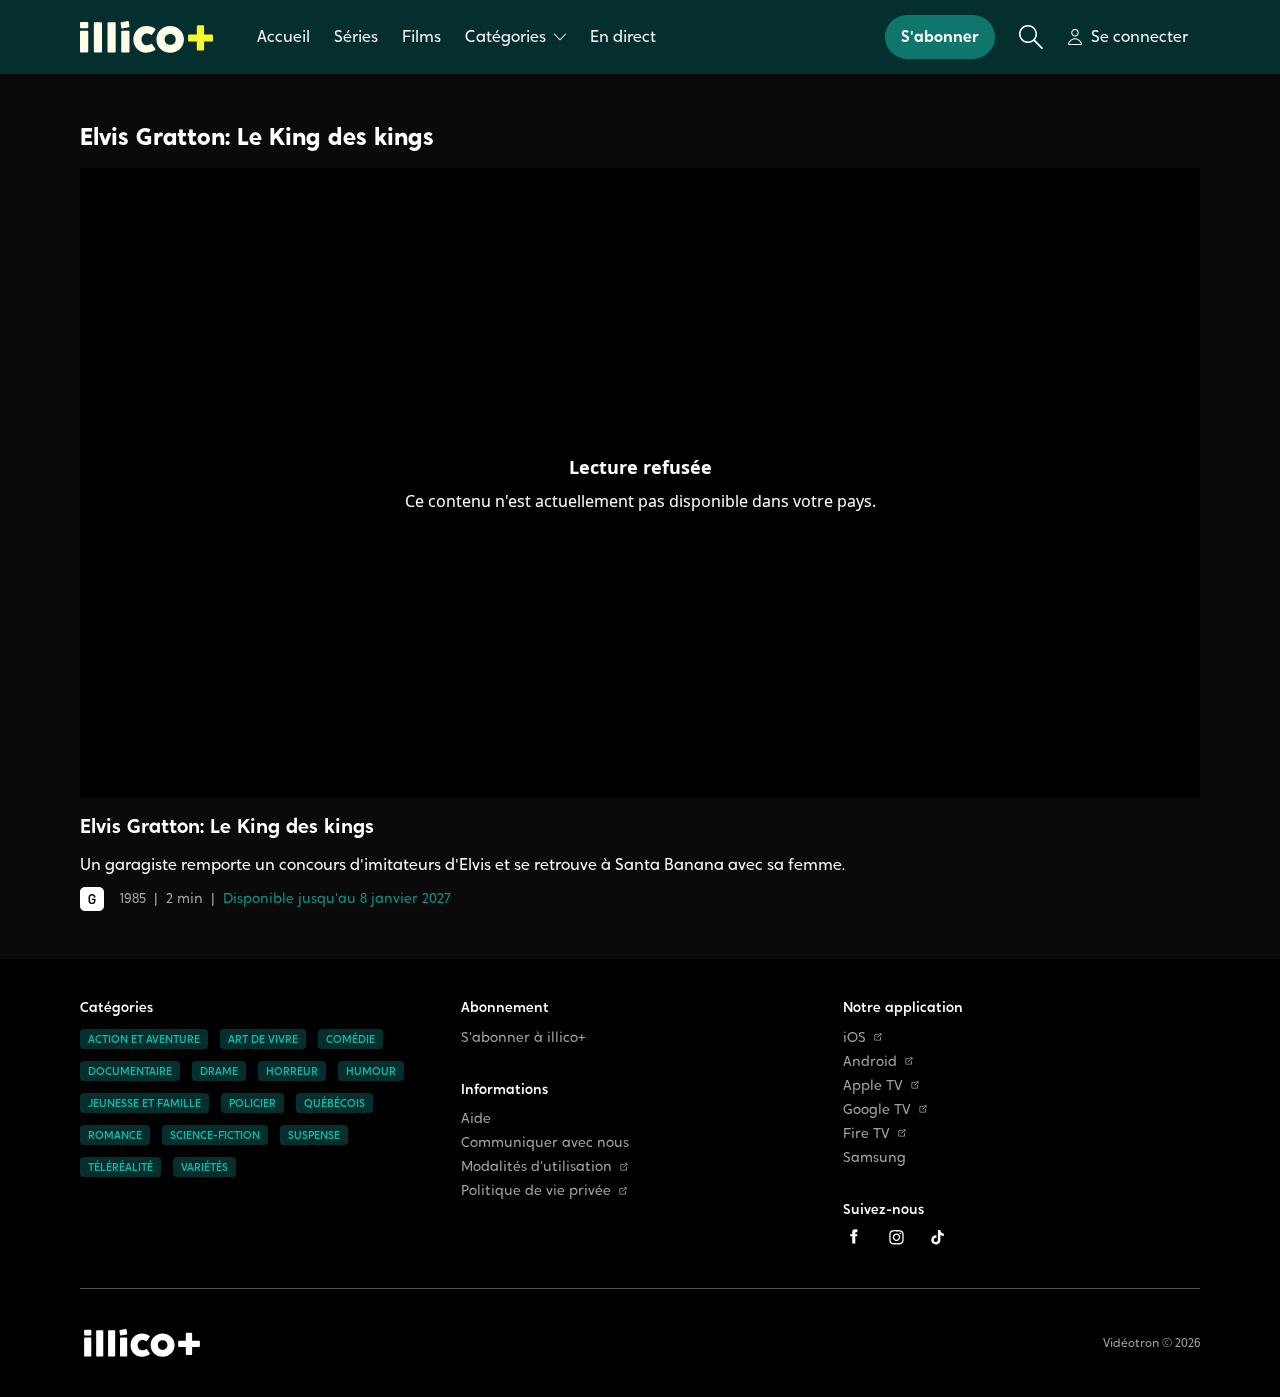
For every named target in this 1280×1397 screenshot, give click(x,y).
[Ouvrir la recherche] (1031, 37)
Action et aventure (144, 1039)
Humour (371, 1071)
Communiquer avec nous (545, 1142)
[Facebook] (854, 1237)
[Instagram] (896, 1237)
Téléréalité (120, 1167)
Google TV (877, 1109)
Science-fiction (215, 1135)
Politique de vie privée (536, 1190)
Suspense (314, 1135)
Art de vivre (263, 1039)
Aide (476, 1118)
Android (870, 1061)
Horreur (292, 1071)
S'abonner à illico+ (523, 1037)
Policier (252, 1103)
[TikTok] (938, 1237)
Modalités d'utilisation (536, 1166)
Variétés (204, 1167)
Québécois (334, 1103)
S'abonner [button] (940, 36)
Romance (115, 1135)
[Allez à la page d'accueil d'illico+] (146, 37)
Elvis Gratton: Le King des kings (257, 136)
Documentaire (130, 1071)
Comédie (350, 1039)
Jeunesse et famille (144, 1103)
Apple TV (873, 1085)
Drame (219, 1071)
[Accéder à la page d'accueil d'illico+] (142, 1343)
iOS (854, 1037)
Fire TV (866, 1133)
